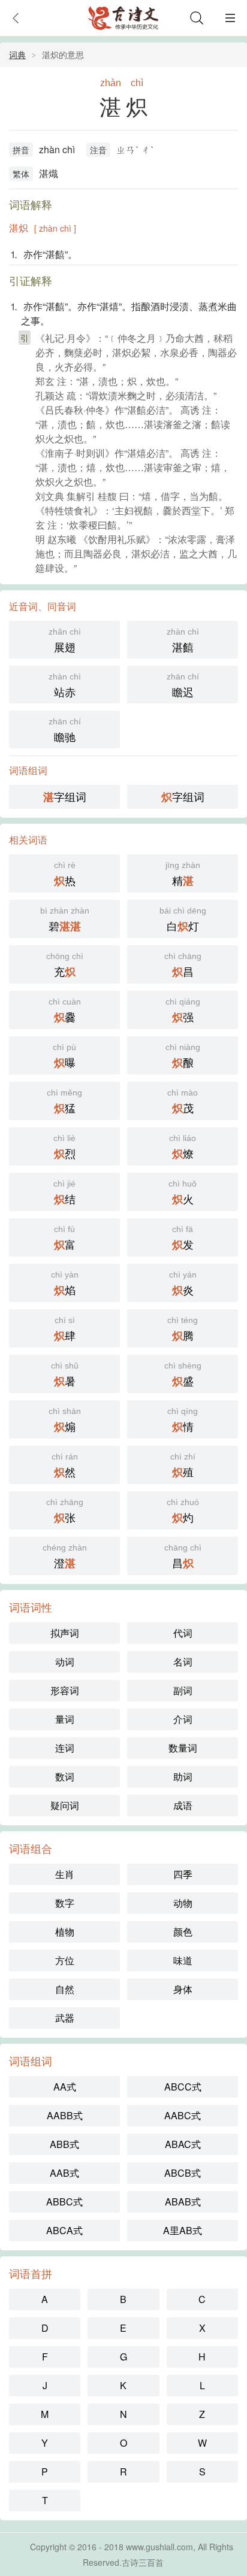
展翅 (65, 641)
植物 (65, 1932)
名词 (183, 1662)
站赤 (65, 685)
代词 (183, 1633)
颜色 (183, 1932)
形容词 (65, 1690)
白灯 (183, 920)
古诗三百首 (143, 2562)
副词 (183, 1690)
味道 (183, 1960)
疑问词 (65, 1805)
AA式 (65, 2087)
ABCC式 (183, 2087)
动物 (183, 1903)
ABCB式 (183, 2173)
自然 (65, 1989)
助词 (183, 1777)
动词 (65, 1662)
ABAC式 (183, 2144)
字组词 (65, 797)
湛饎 (183, 641)
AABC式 (183, 2115)
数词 (65, 1777)
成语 (183, 1805)
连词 (65, 1748)
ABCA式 (64, 2230)
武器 (65, 2018)
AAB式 (64, 2173)
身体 (183, 1989)
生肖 (65, 1874)
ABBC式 (64, 2202)
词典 (17, 54)
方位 (65, 1960)
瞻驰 (65, 730)
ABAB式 (183, 2202)
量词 (65, 1719)
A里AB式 (183, 2230)
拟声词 (65, 1633)
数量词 (183, 1748)
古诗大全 (123, 18)
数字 (65, 1903)
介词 (183, 1719)
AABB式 (65, 2115)
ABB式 (64, 2144)
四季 (183, 1874)
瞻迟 (183, 685)
